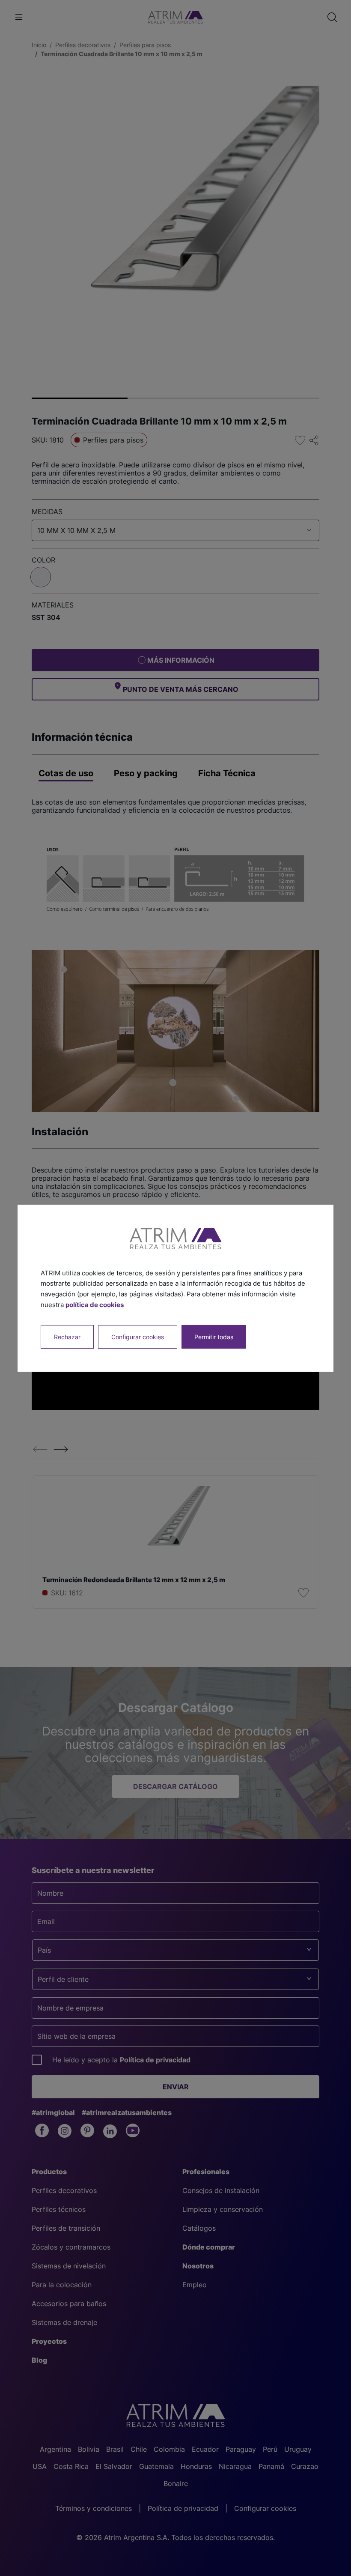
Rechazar (67, 1336)
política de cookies (95, 1305)
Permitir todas (214, 1336)
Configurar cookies (138, 1336)
